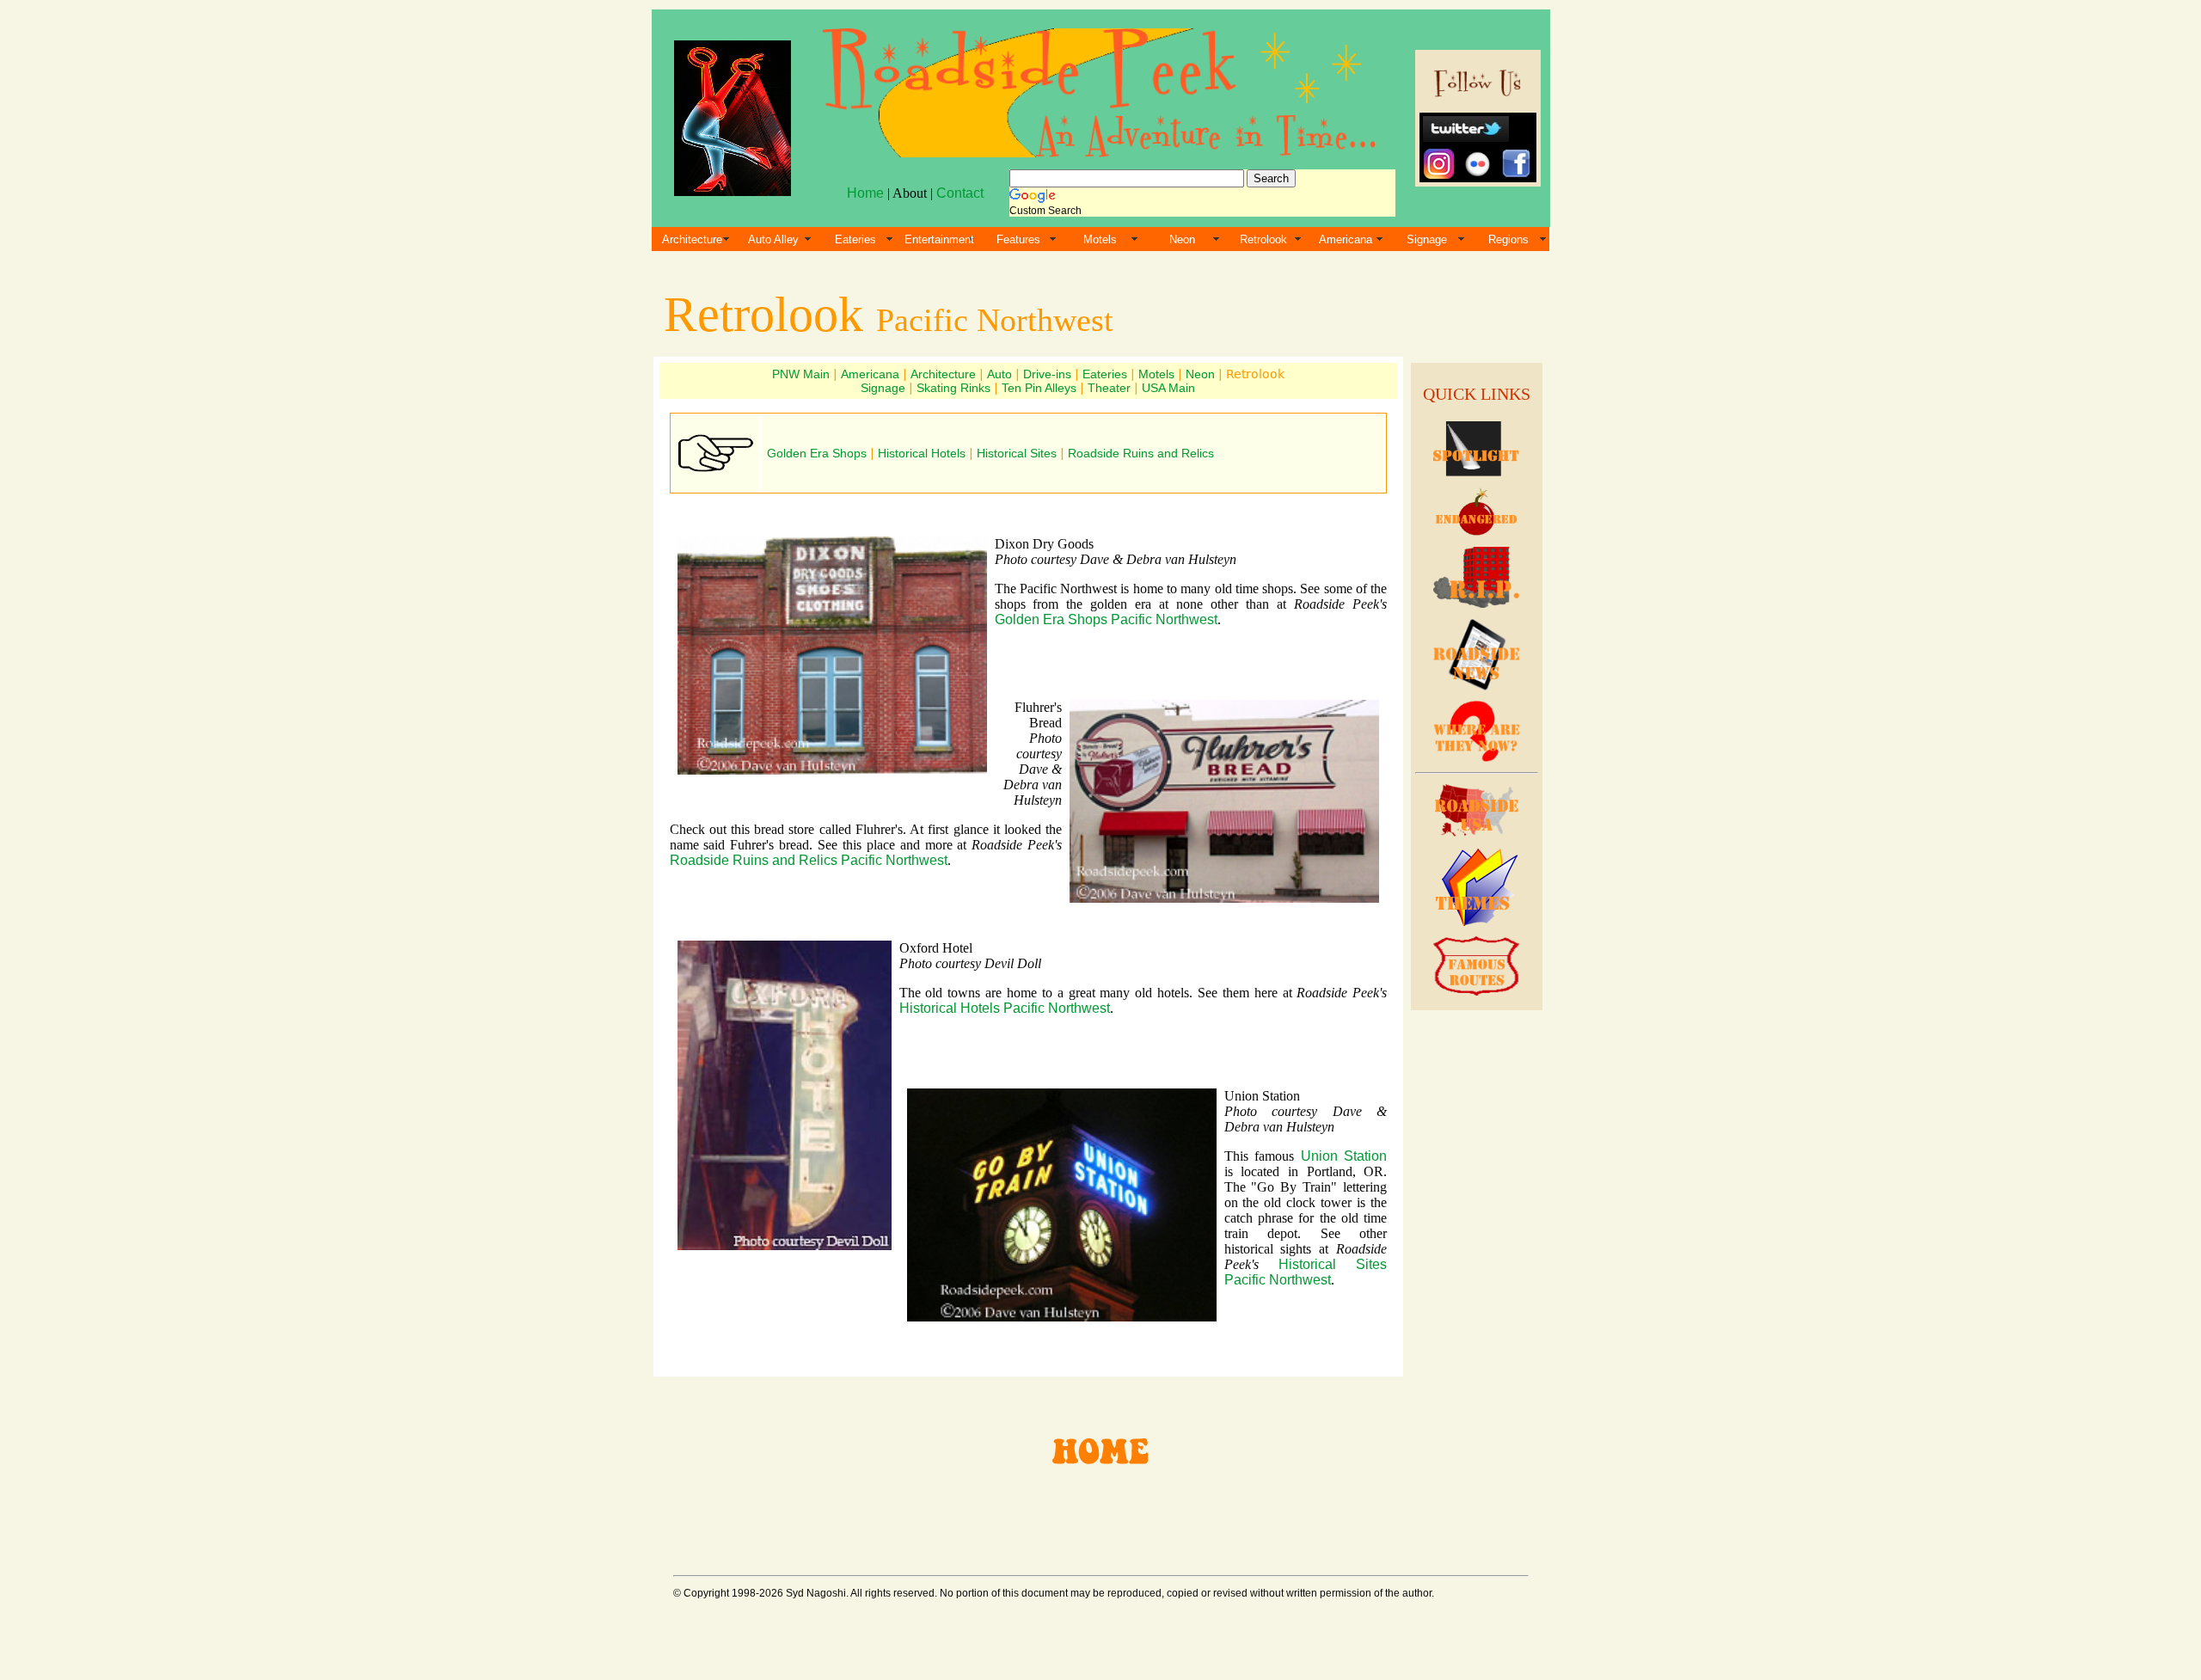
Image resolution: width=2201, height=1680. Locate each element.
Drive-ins (1047, 374)
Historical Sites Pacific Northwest (1306, 1272)
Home (865, 193)
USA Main (1168, 388)
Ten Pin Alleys (1039, 388)
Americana (1346, 239)
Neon (1182, 239)
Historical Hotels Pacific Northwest (1005, 1008)
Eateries (855, 239)
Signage (1427, 239)
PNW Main (801, 374)
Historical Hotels (922, 453)
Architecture (692, 239)
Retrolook (1263, 239)
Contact (960, 193)
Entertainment (939, 239)
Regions (1508, 239)
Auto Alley (773, 239)
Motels (1100, 239)
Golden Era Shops (817, 453)
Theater (1109, 388)
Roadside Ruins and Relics (1141, 453)
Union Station (1344, 1156)
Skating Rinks (953, 388)
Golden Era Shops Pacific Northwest (1106, 619)
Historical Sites (1017, 453)
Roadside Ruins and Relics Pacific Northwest (809, 860)
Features (1018, 239)
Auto (999, 374)
